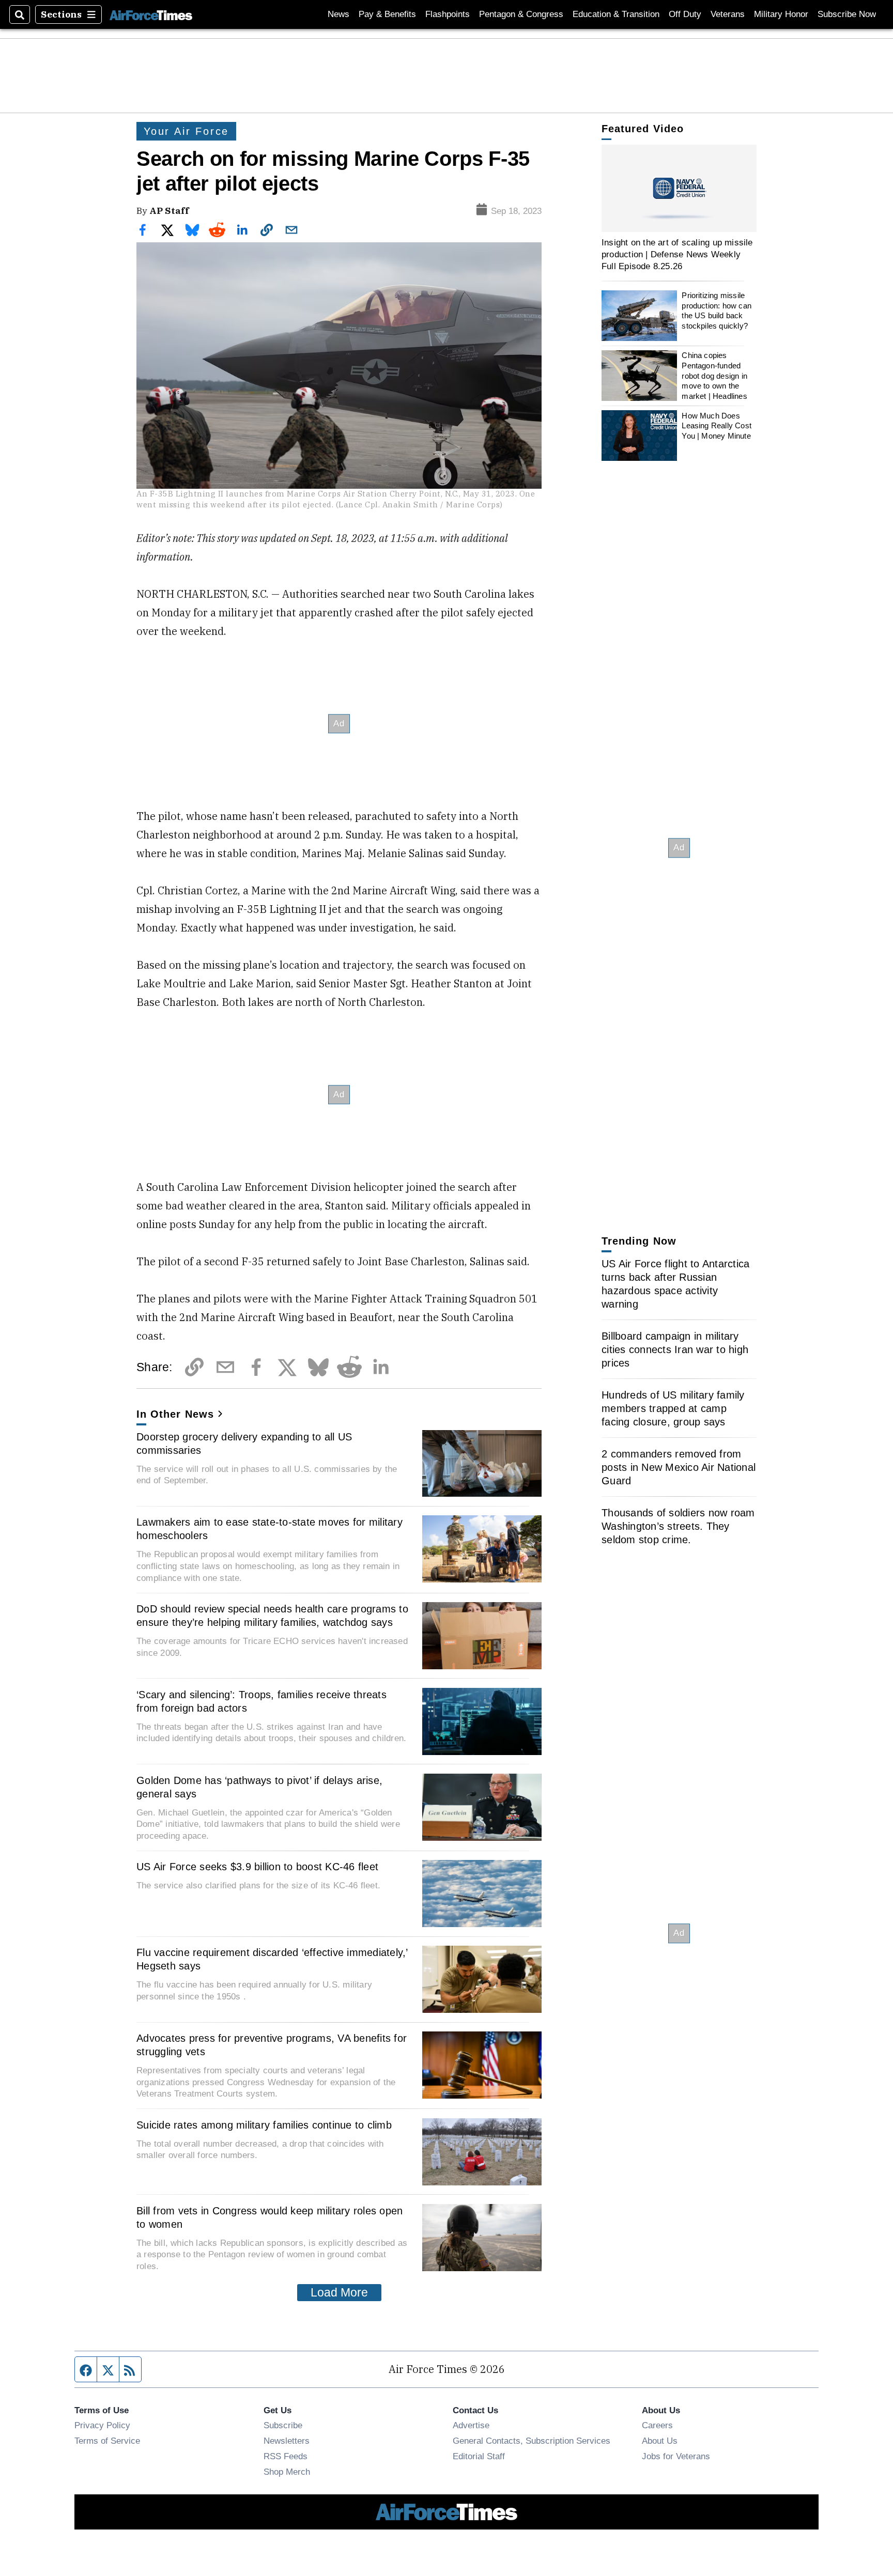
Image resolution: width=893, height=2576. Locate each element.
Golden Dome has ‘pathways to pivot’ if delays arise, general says (259, 1787)
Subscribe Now (847, 14)
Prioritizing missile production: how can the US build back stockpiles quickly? (717, 311)
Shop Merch (287, 2472)
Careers (657, 2425)
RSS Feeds (286, 2456)
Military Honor (781, 14)
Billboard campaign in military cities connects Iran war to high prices (675, 1349)
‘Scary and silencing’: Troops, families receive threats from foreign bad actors (261, 1701)
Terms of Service (107, 2441)
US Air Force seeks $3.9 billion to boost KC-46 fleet (257, 1867)
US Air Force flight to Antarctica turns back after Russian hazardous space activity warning (675, 1284)
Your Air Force (186, 131)
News (338, 14)
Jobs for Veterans (676, 2456)
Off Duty (685, 14)
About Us (660, 2441)
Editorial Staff (479, 2456)
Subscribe (283, 2425)
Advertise (471, 2425)
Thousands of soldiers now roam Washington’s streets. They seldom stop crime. (678, 1526)
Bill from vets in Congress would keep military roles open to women (270, 2217)
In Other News (175, 1414)
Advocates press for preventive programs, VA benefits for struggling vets (272, 2045)
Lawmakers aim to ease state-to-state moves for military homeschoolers (270, 1529)
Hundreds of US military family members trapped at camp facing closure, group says (673, 1408)
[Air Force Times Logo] (151, 14)
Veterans (728, 14)
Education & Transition (616, 14)
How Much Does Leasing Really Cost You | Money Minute (717, 425)
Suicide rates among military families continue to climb (264, 2125)
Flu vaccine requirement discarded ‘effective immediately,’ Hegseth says (272, 1959)
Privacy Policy (102, 2425)
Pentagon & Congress (521, 14)
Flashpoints (448, 14)
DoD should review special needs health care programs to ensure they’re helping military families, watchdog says (272, 1616)
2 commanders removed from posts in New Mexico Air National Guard (679, 1467)
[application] (679, 188)
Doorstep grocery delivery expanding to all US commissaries (244, 1444)
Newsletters (287, 2441)
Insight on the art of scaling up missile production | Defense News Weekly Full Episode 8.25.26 (677, 254)
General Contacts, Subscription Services (532, 2441)
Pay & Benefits (387, 14)
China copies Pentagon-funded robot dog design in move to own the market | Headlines (714, 376)
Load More (339, 2292)
